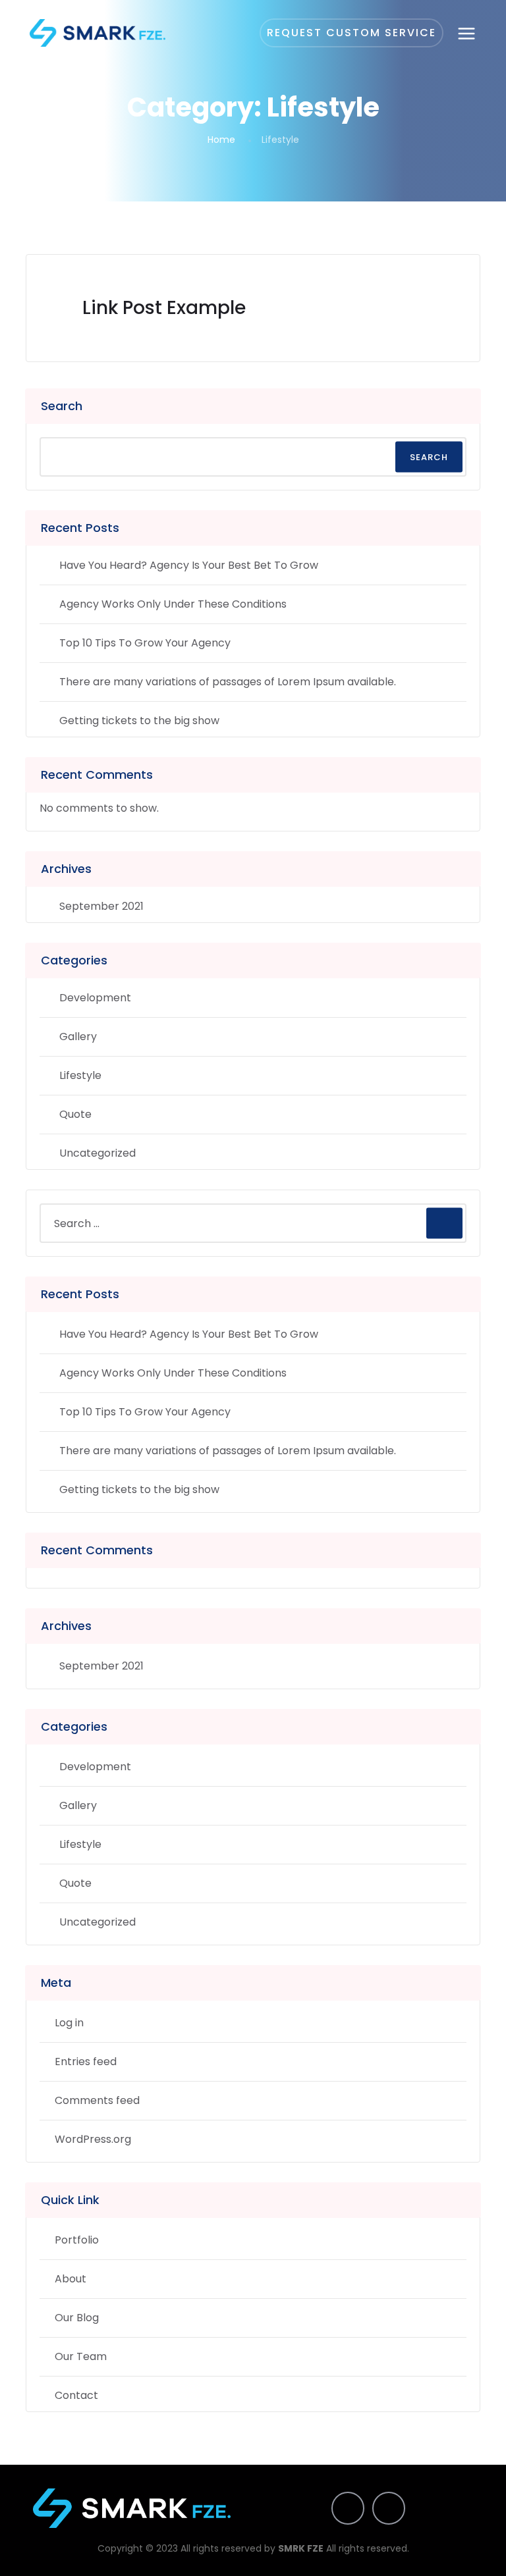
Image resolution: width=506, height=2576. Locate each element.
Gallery (78, 1037)
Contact (76, 2395)
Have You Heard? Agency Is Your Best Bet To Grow (189, 565)
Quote (75, 1114)
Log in (69, 2023)
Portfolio (77, 2240)
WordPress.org (93, 2139)
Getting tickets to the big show (139, 721)
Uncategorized (98, 1153)
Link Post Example (164, 308)
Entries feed (86, 2062)
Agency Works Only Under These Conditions (173, 604)
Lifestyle (80, 1075)
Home (221, 140)
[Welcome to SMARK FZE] (98, 33)
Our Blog (77, 2318)
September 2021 (101, 906)
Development (95, 998)
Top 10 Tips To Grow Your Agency (145, 643)
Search (62, 406)
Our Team (81, 2356)
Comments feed (97, 2100)
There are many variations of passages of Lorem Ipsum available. (228, 682)
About (70, 2279)
